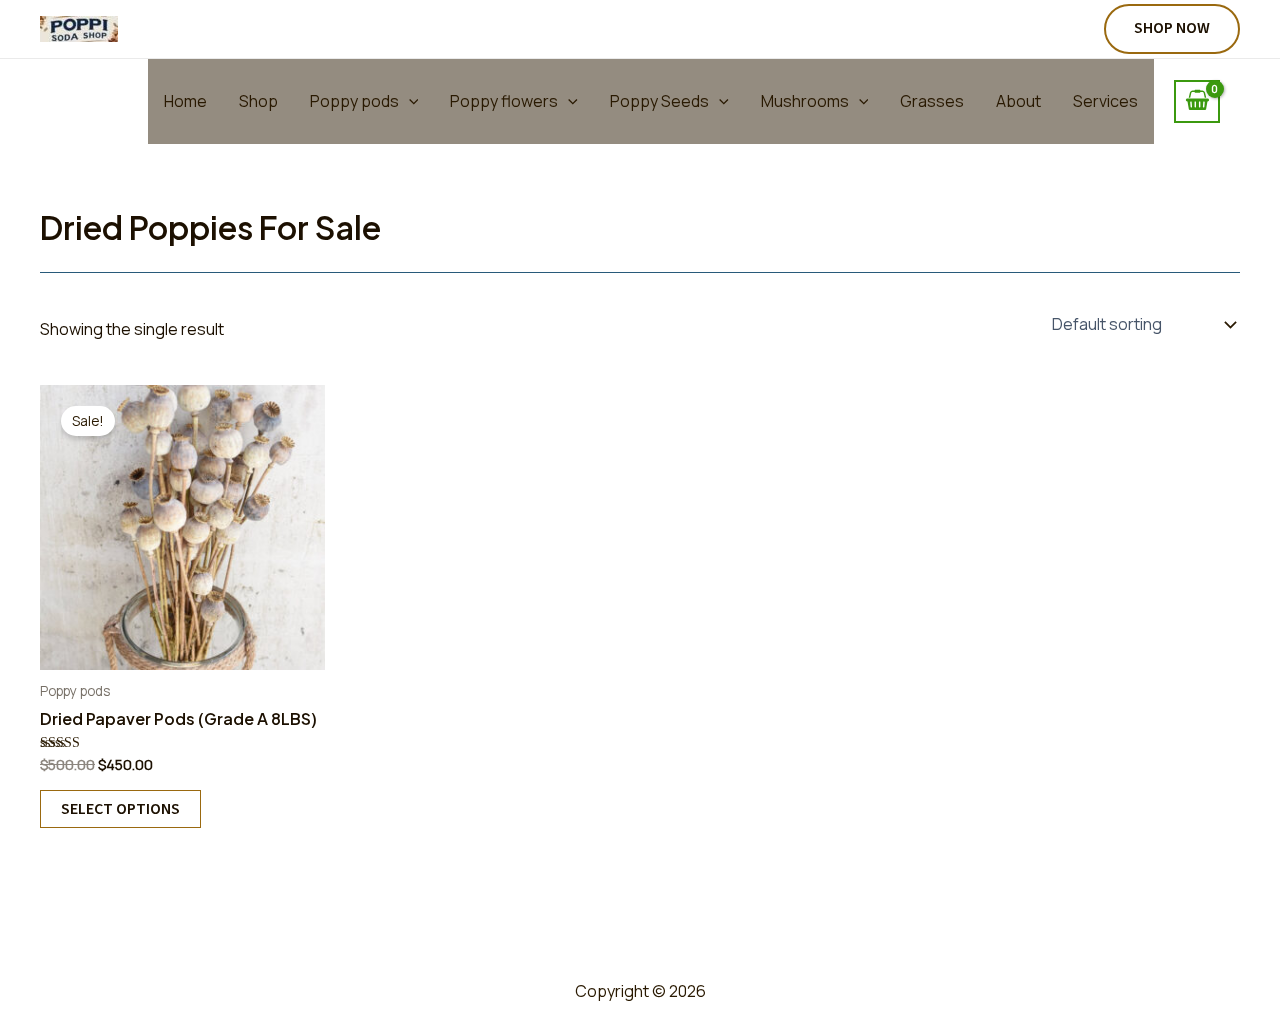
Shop (258, 101)
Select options (120, 809)
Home (185, 101)
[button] (1172, 29)
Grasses (932, 101)
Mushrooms (805, 101)
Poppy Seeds (659, 101)
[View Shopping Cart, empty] (1197, 101)
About (1018, 101)
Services (1105, 101)
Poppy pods (354, 101)
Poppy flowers (504, 101)
